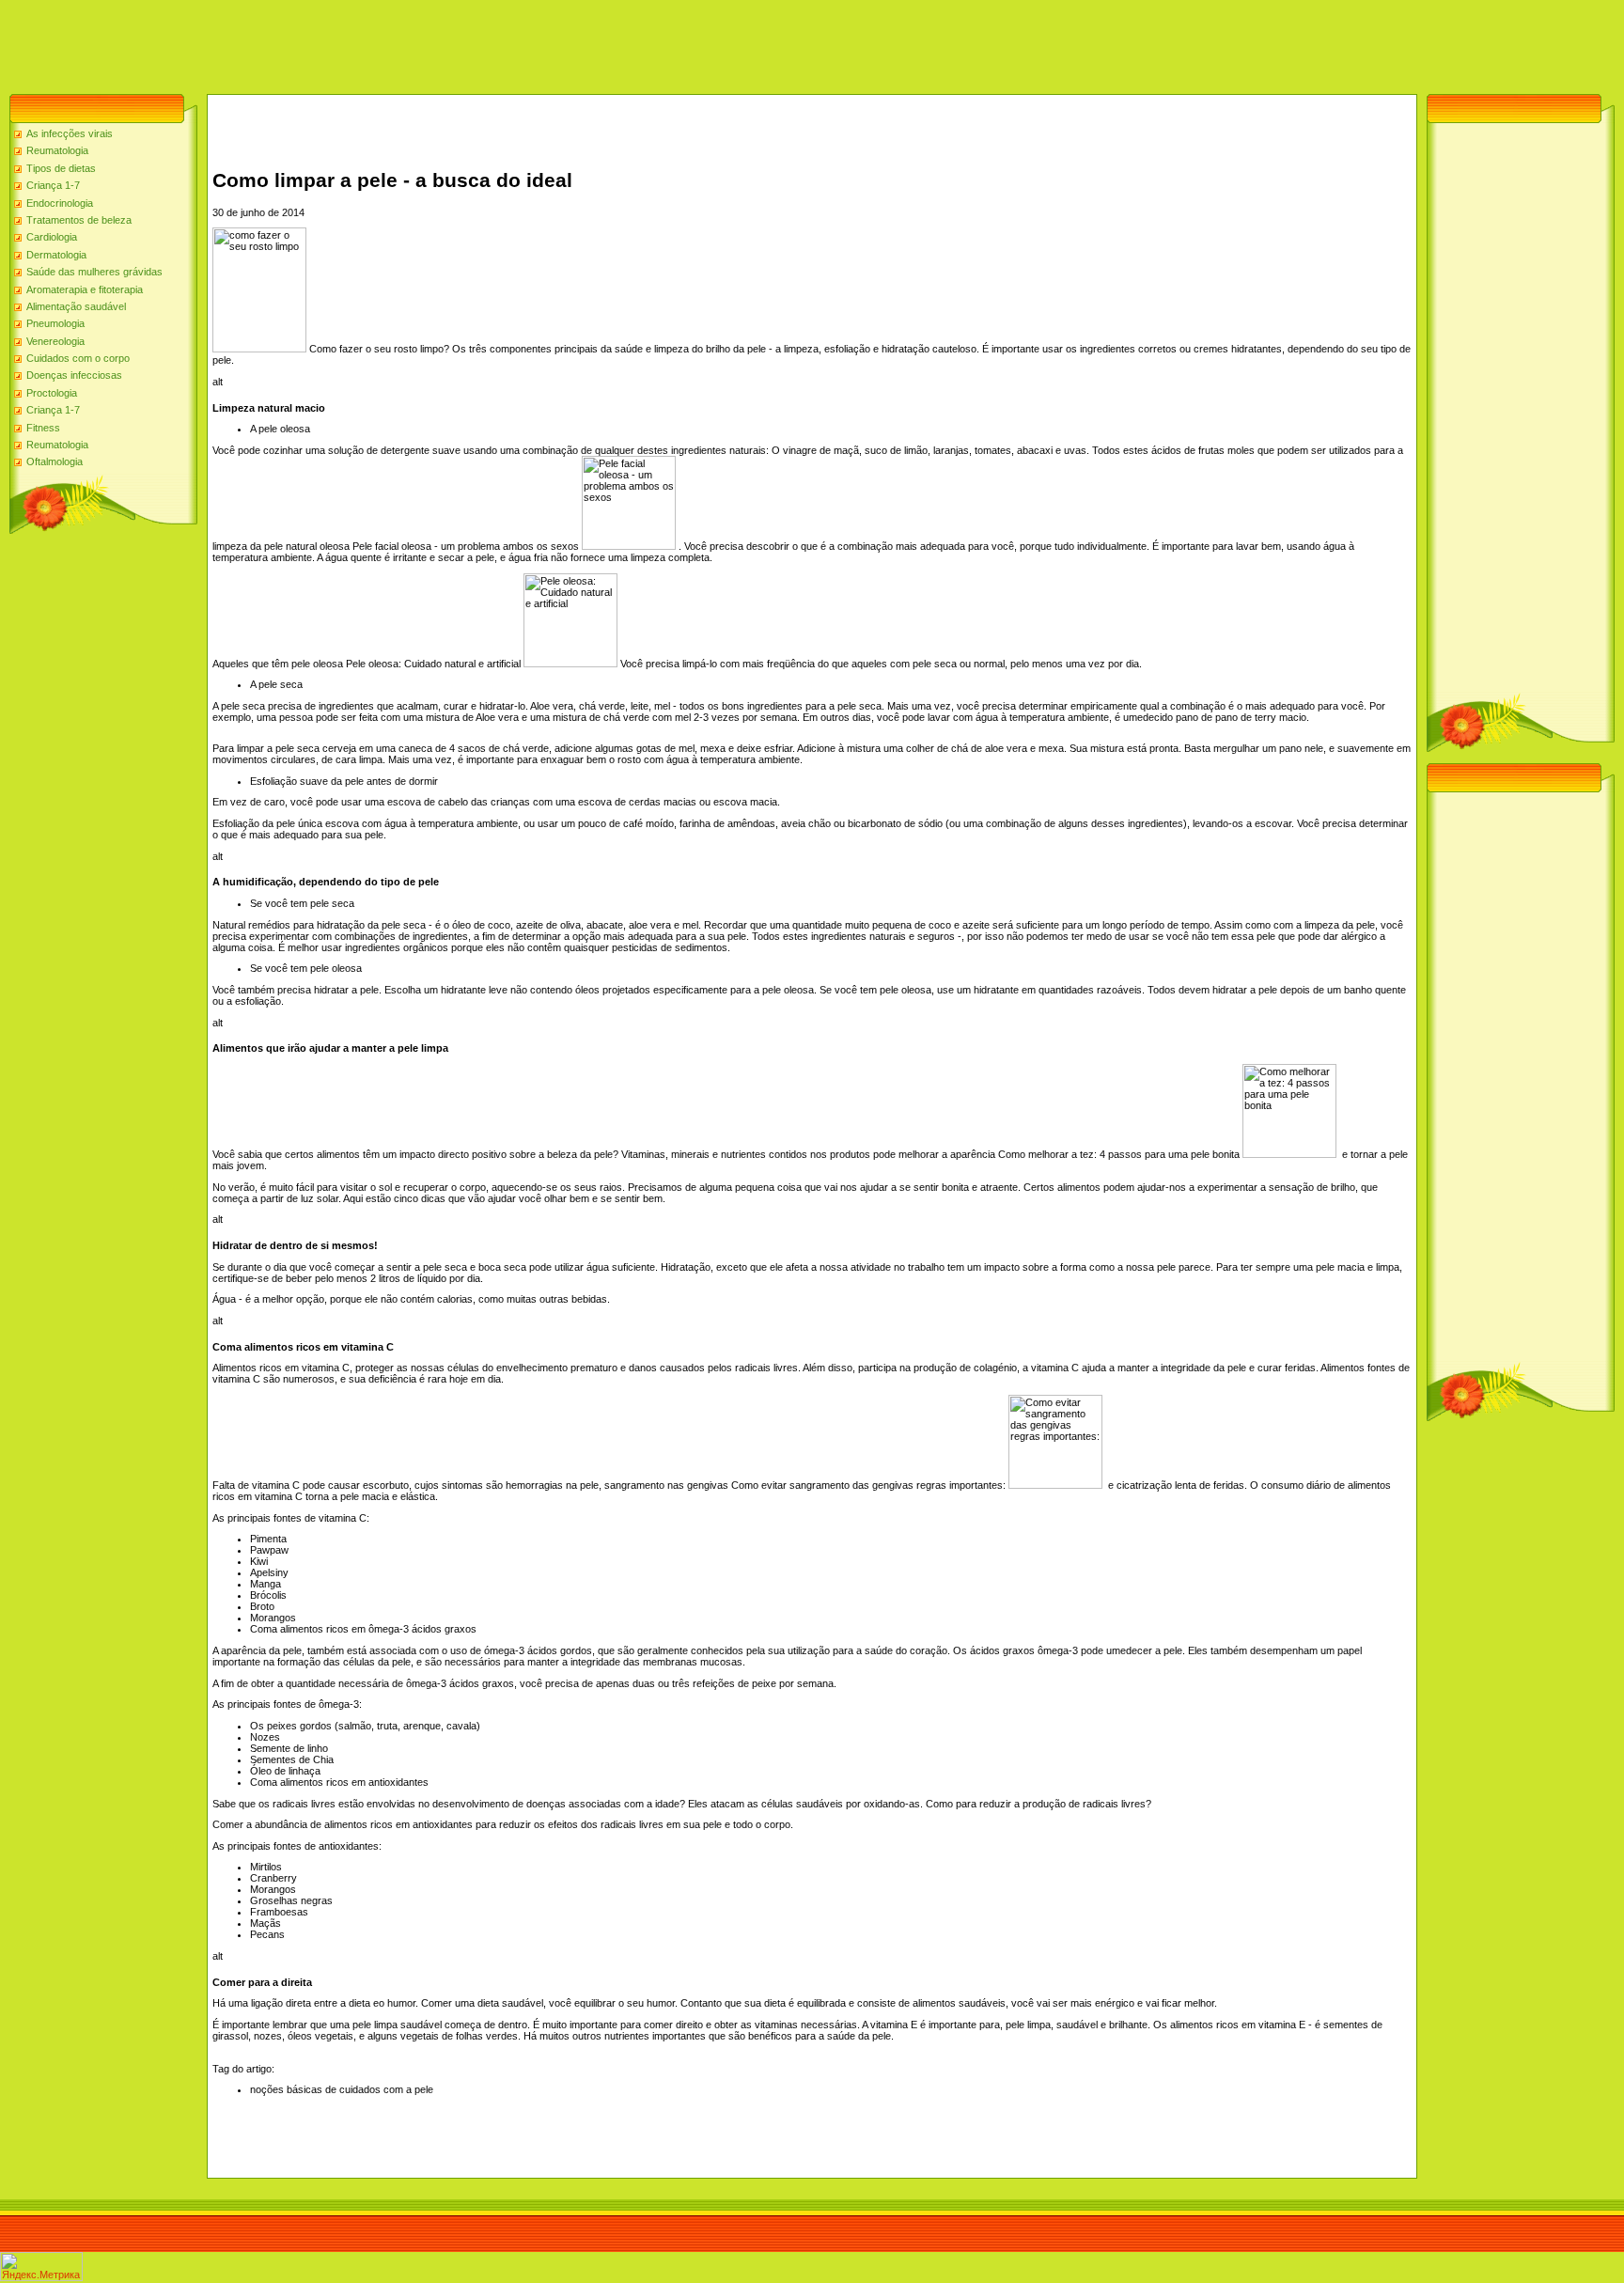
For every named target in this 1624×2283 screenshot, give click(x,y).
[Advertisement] (342, 42)
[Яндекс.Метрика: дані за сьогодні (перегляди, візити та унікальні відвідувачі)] (41, 2267)
